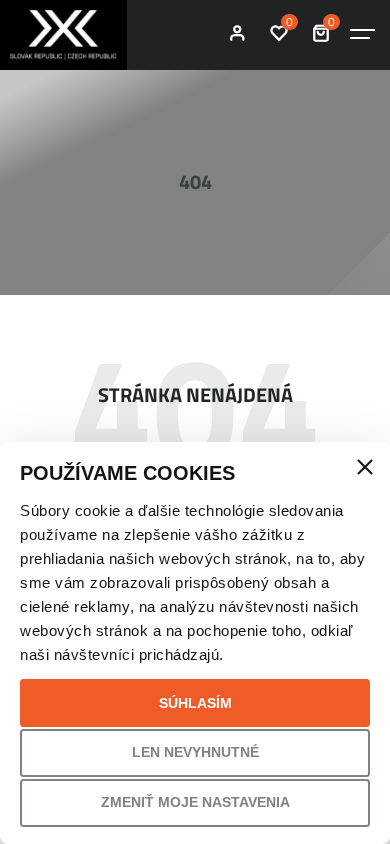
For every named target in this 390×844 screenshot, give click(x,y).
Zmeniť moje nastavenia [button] (195, 802)
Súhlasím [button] (195, 703)
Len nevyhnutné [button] (195, 752)
